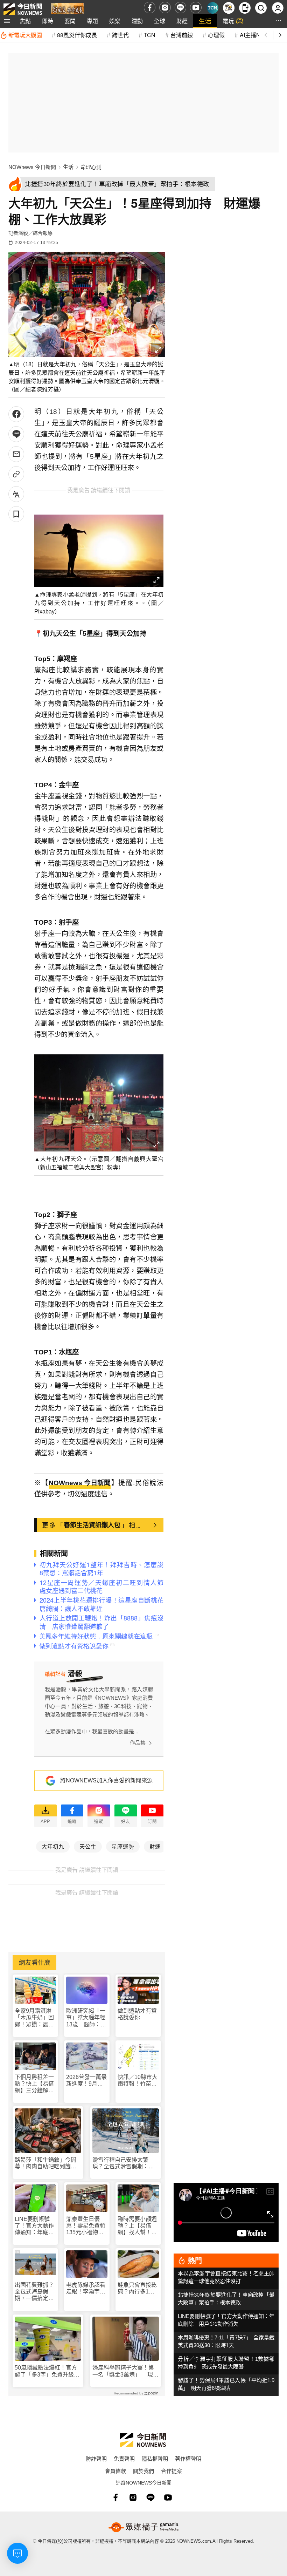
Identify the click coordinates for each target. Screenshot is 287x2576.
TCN (150, 35)
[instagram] (165, 8)
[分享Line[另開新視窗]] (16, 434)
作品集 (138, 1743)
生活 (205, 21)
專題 (92, 21)
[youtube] (196, 8)
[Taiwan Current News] (213, 8)
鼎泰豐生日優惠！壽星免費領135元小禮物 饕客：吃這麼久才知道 (86, 2226)
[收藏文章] (16, 514)
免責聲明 (124, 2458)
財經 (182, 21)
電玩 (228, 21)
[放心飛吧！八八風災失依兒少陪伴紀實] (67, 9)
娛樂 (115, 21)
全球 (160, 21)
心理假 (216, 35)
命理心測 (91, 167)
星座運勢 (123, 1846)
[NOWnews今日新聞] (23, 8)
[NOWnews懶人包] (229, 8)
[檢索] (261, 8)
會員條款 (115, 2471)
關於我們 (143, 2471)
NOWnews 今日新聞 (32, 167)
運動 (137, 21)
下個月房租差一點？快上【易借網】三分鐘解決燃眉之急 (34, 2084)
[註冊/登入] (278, 8)
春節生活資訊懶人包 (92, 1525)
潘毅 (23, 233)
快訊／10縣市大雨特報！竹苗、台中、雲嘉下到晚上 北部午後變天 (138, 2081)
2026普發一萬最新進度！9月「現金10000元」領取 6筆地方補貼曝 (87, 2081)
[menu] (7, 21)
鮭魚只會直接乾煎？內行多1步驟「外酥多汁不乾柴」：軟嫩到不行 (137, 2288)
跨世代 (120, 35)
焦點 (25, 21)
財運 (155, 1846)
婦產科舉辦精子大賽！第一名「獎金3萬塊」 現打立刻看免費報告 (125, 2371)
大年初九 (53, 1846)
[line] (180, 8)
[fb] (150, 8)
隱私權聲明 (155, 2458)
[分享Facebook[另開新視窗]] (16, 414)
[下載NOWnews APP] (245, 8)
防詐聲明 (96, 2458)
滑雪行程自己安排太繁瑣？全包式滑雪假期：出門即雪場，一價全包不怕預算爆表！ (123, 2163)
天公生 (88, 1846)
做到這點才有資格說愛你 (137, 2014)
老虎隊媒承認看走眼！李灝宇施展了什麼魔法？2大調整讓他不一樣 (86, 2288)
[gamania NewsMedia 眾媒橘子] (143, 2527)
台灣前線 (182, 35)
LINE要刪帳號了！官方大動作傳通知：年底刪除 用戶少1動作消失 (34, 2226)
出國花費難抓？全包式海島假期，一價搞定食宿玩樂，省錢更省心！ (34, 2292)
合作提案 (171, 2471)
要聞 (70, 21)
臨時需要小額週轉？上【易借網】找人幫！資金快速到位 (137, 2226)
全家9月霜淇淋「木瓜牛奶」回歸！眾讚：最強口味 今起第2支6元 (34, 2018)
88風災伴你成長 (77, 35)
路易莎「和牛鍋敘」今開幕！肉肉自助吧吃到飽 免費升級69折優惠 (45, 2163)
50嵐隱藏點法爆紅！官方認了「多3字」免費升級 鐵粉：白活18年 (47, 2371)
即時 (48, 21)
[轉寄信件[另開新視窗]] (16, 454)
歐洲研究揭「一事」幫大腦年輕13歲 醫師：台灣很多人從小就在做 (86, 2018)
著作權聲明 (188, 2458)
